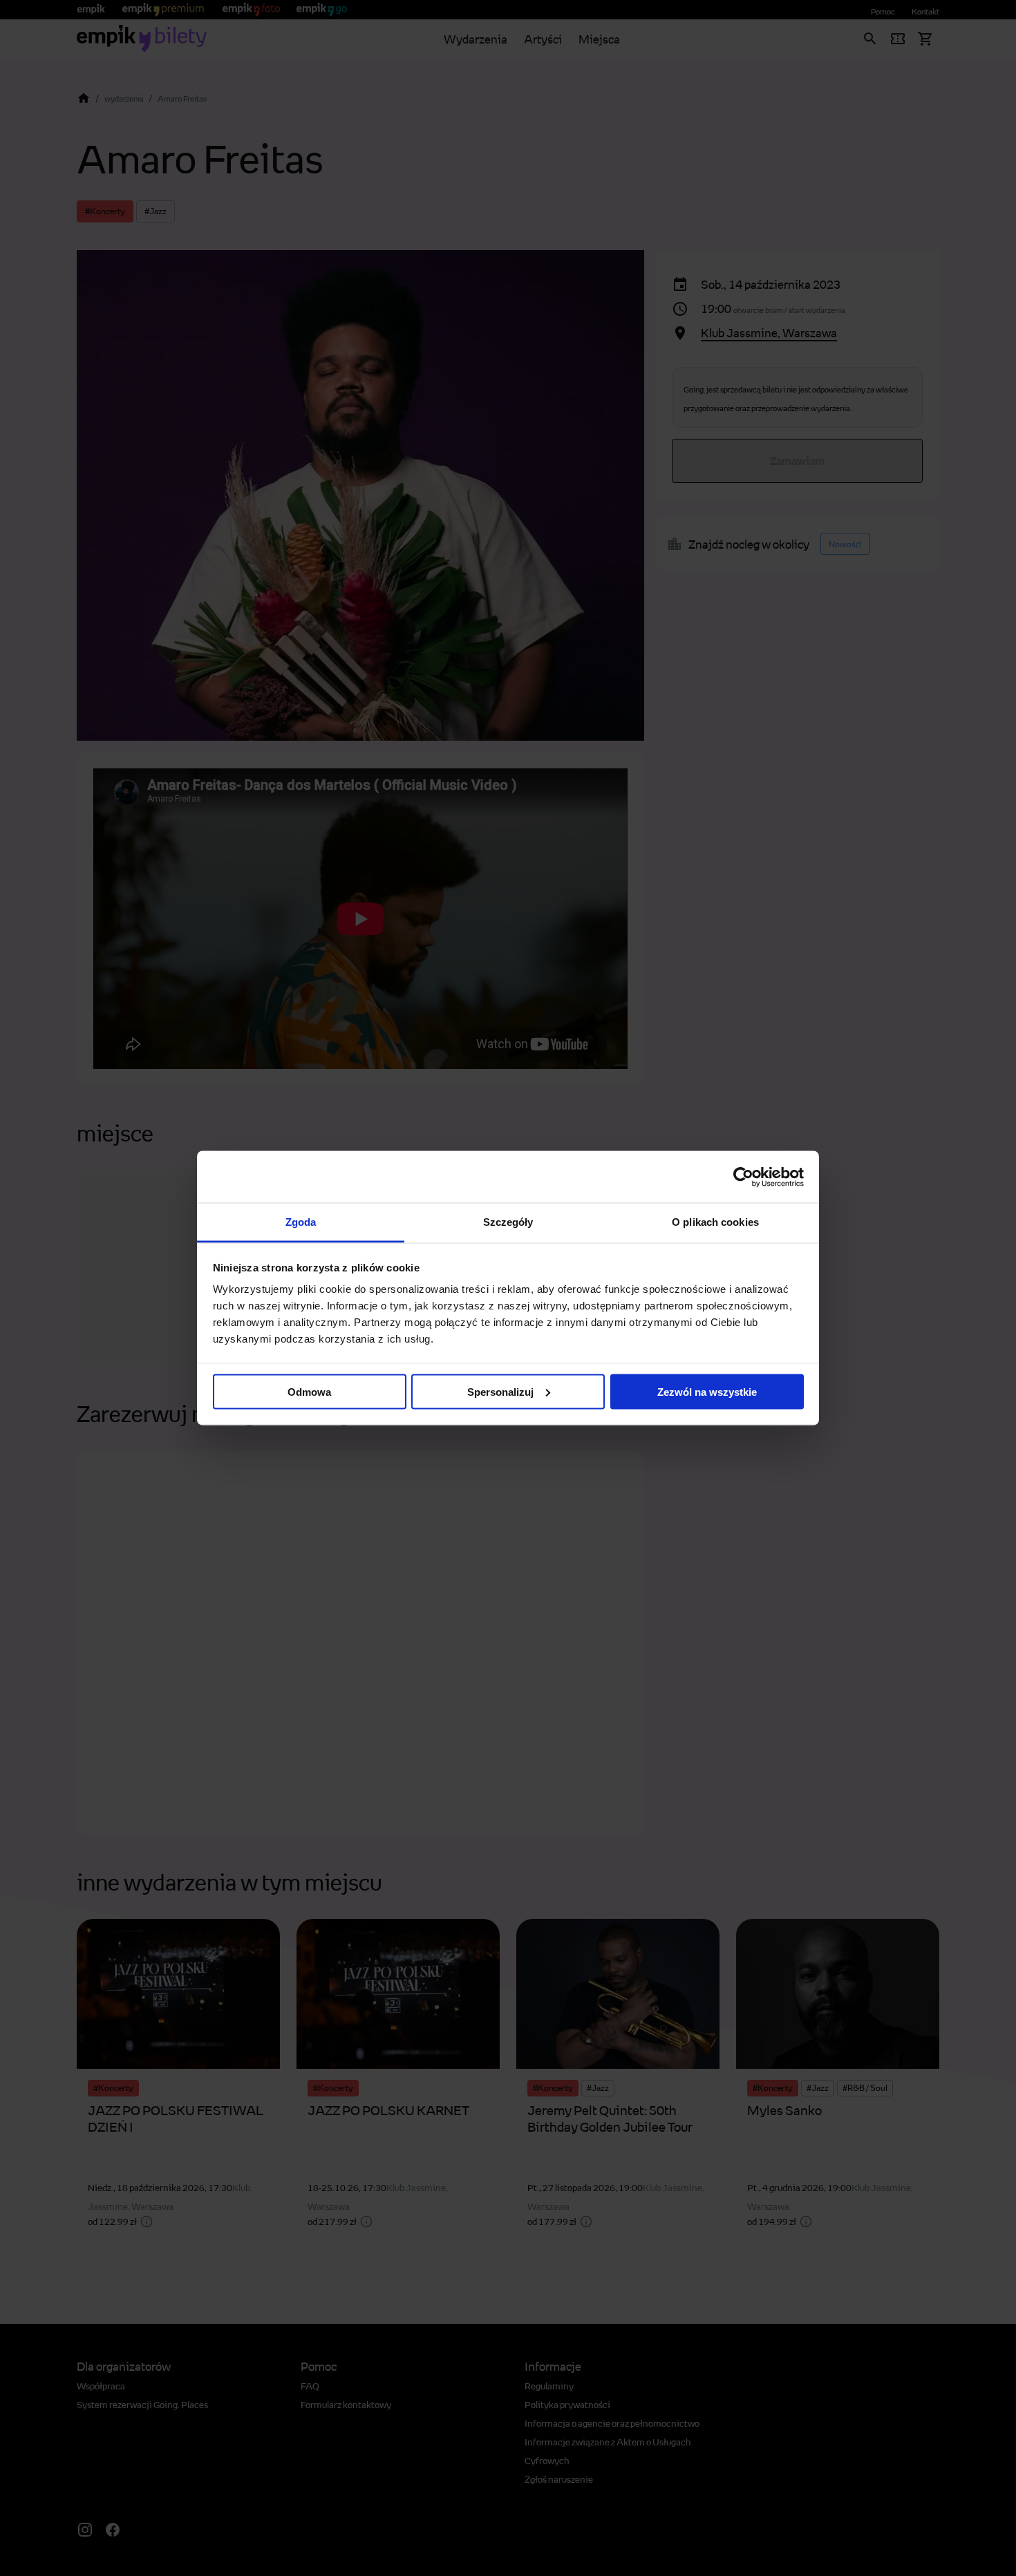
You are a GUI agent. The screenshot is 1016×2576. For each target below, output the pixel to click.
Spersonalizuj (500, 1391)
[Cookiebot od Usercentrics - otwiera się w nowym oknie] (743, 1177)
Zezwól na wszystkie (707, 1391)
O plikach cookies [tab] (715, 1222)
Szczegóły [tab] (508, 1222)
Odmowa (309, 1391)
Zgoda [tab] (301, 1222)
